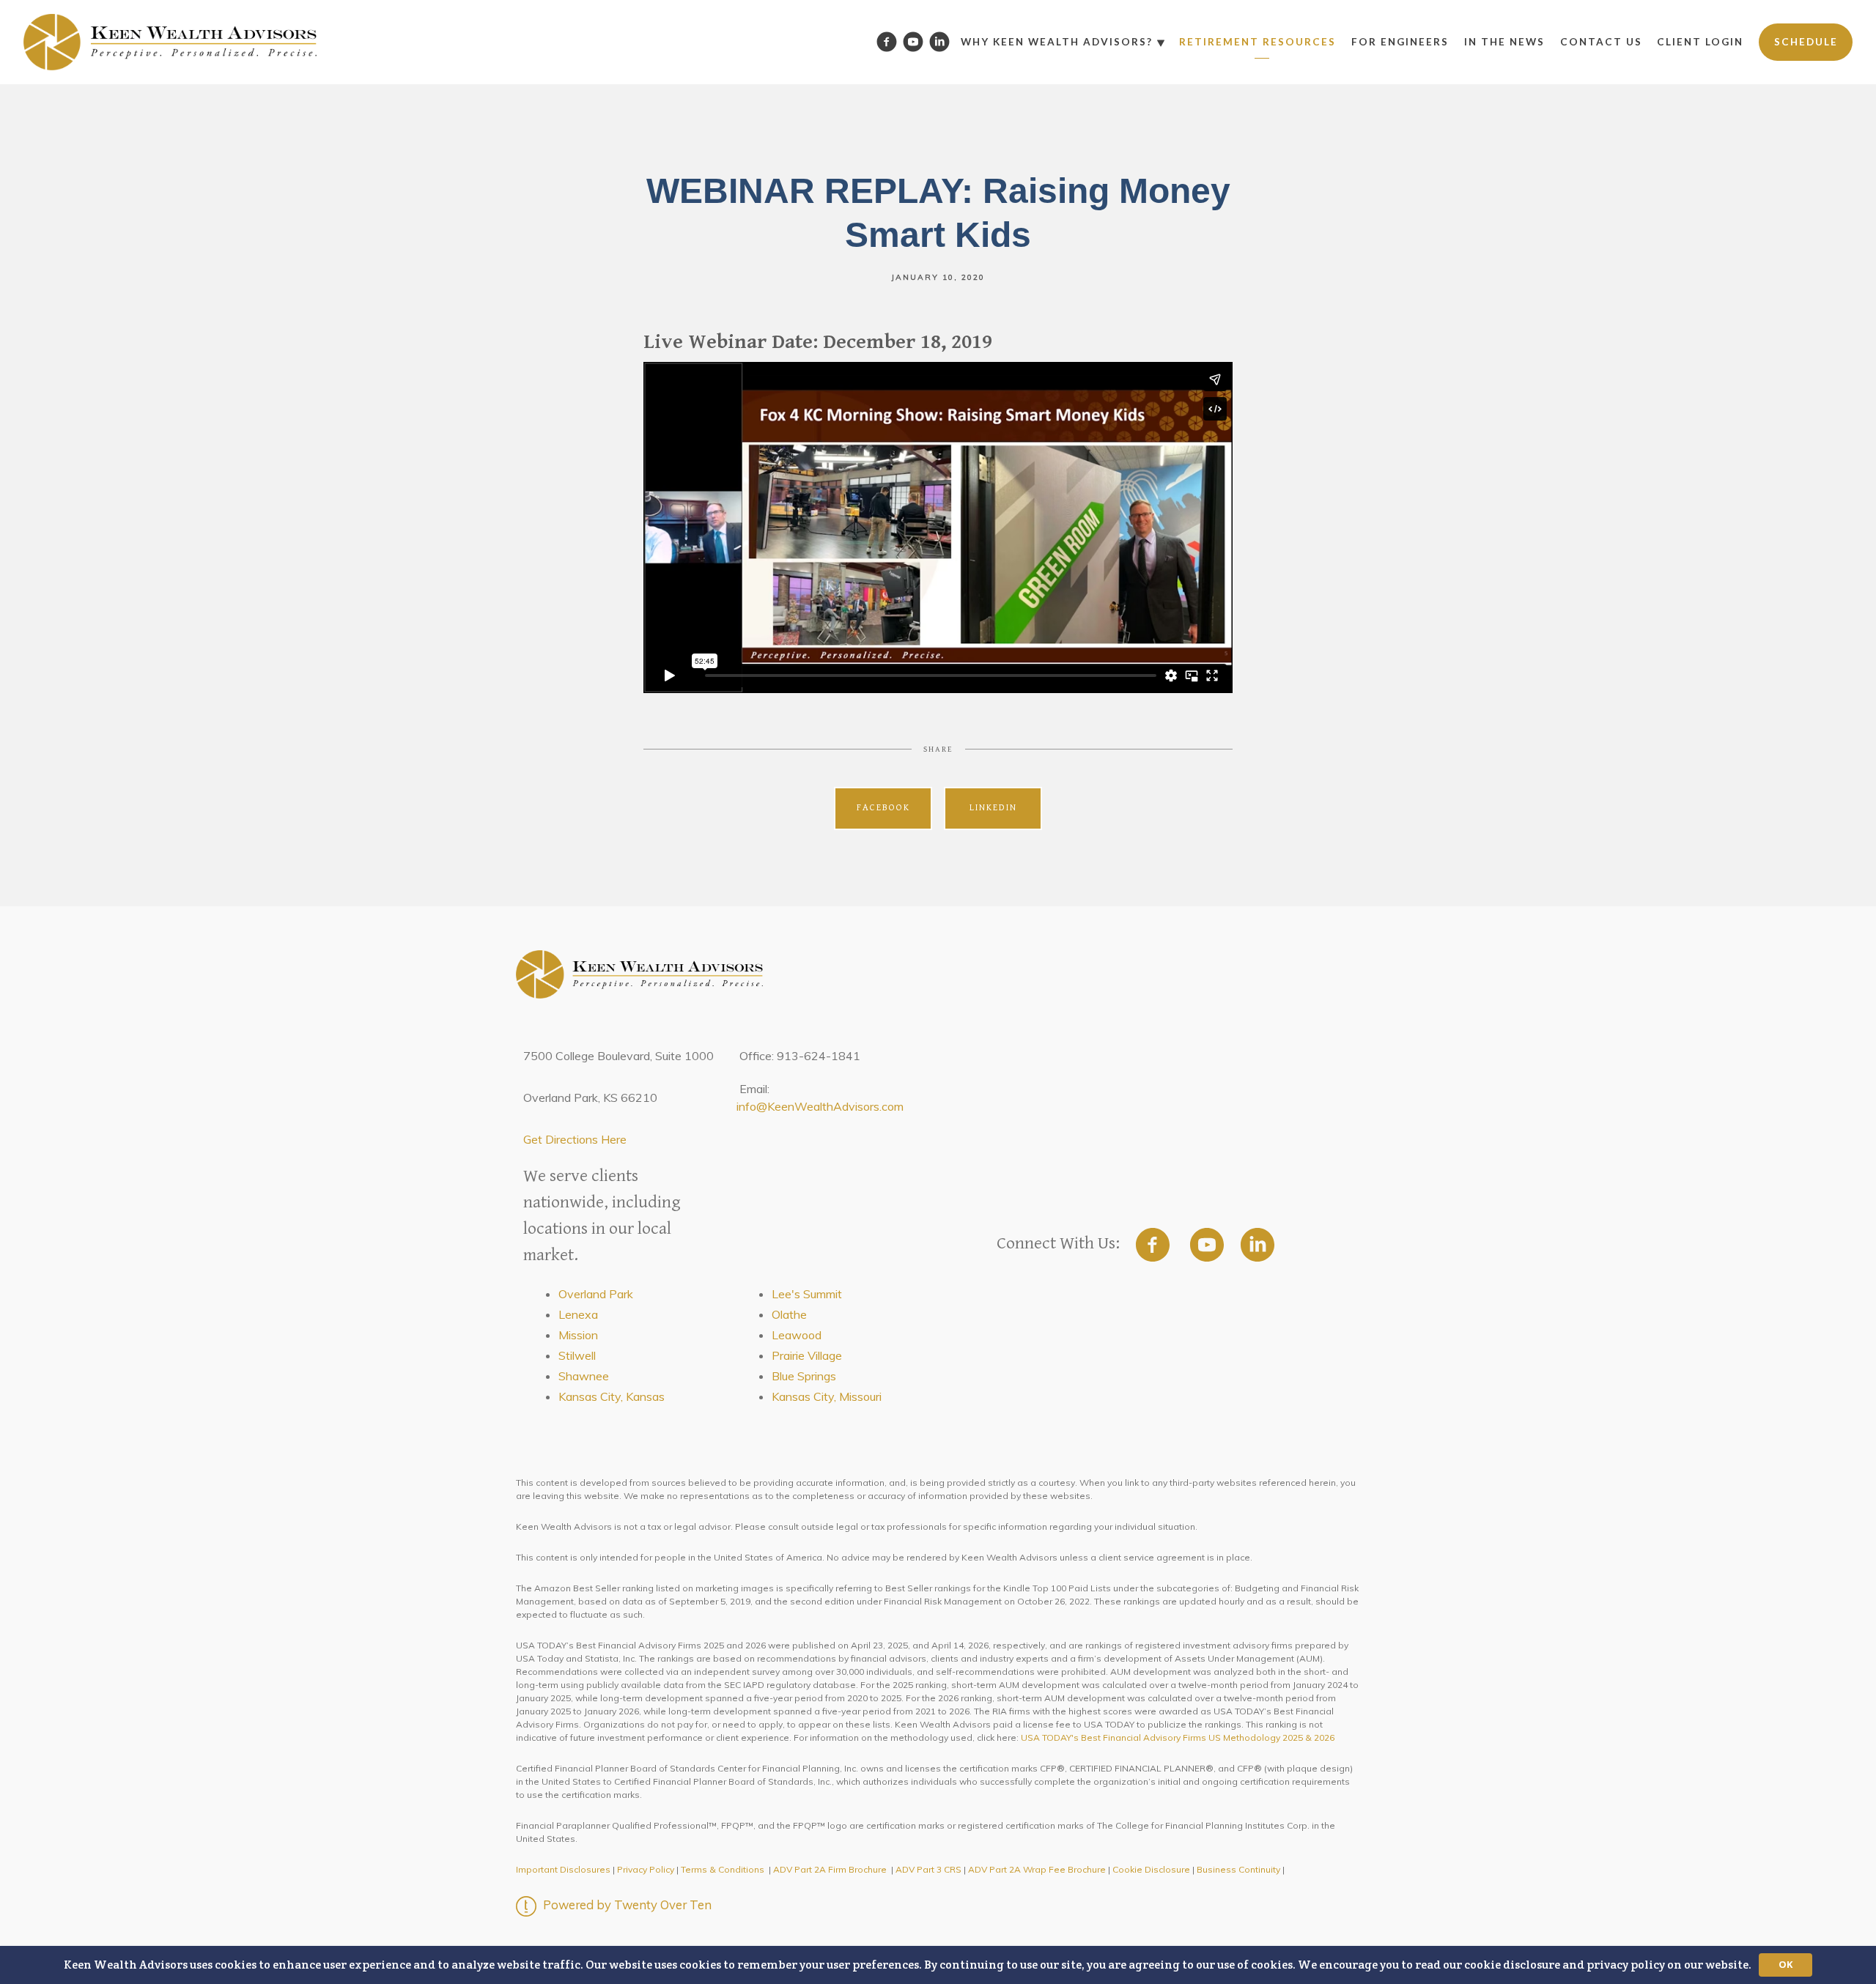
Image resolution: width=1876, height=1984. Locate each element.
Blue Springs (804, 1376)
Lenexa (578, 1314)
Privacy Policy (646, 1869)
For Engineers (1400, 42)
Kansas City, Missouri (827, 1396)
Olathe (789, 1314)
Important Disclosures (563, 1869)
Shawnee (584, 1376)
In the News (1504, 42)
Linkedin (993, 808)
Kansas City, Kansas (612, 1396)
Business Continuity (1238, 1869)
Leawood (797, 1335)
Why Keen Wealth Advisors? (1057, 42)
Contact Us (1601, 42)
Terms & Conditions (723, 1869)
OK (1785, 1964)
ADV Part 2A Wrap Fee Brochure (1037, 1869)
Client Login (1700, 42)
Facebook (883, 808)
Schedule (1806, 42)
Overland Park (596, 1294)
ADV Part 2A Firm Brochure (830, 1869)
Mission (578, 1335)
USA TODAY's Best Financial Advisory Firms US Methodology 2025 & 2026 (1178, 1737)
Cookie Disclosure (1151, 1869)
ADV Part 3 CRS (928, 1869)
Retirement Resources (1258, 42)
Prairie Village (807, 1355)
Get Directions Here (575, 1139)
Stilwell (577, 1355)
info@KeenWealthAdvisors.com (820, 1106)
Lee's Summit (807, 1294)
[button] (938, 1965)
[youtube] (1207, 1245)
